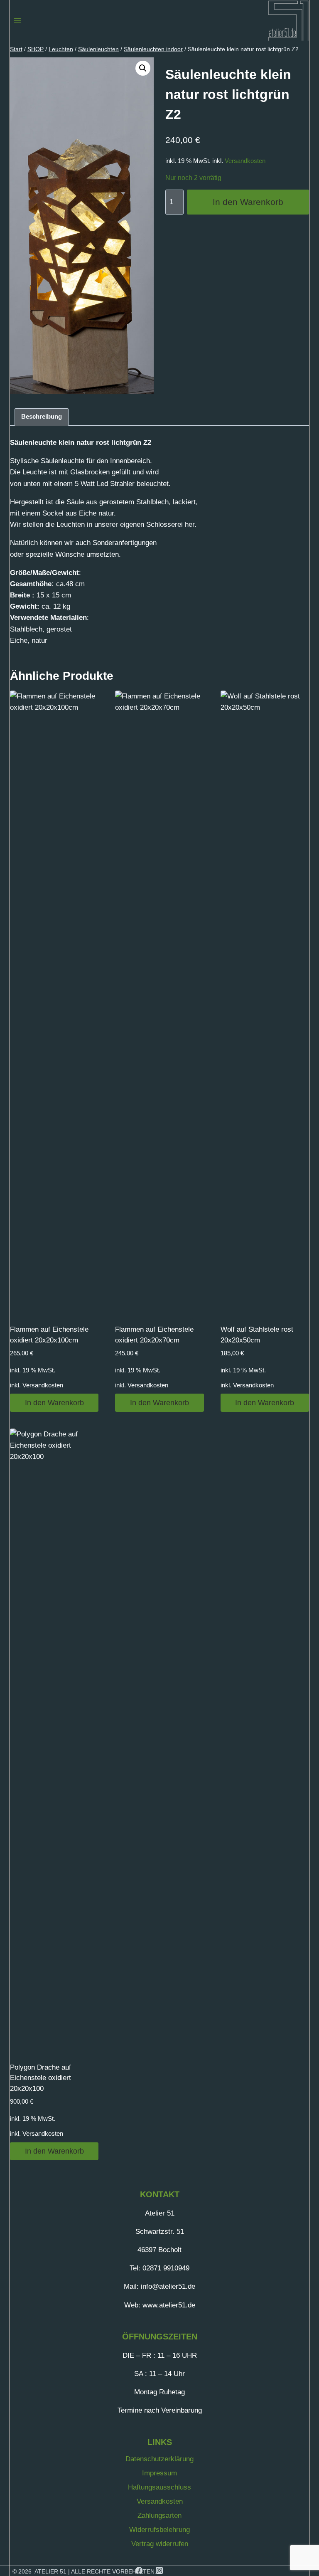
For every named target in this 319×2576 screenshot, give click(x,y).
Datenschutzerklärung (159, 2459)
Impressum (159, 2473)
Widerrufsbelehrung (159, 2530)
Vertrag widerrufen (160, 2544)
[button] (143, 68)
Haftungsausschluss (159, 2487)
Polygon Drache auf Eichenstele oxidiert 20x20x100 (40, 2078)
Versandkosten (245, 161)
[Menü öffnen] (18, 21)
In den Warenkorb (248, 202)
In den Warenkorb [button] (54, 1403)
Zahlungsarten (159, 2516)
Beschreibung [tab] (42, 416)
